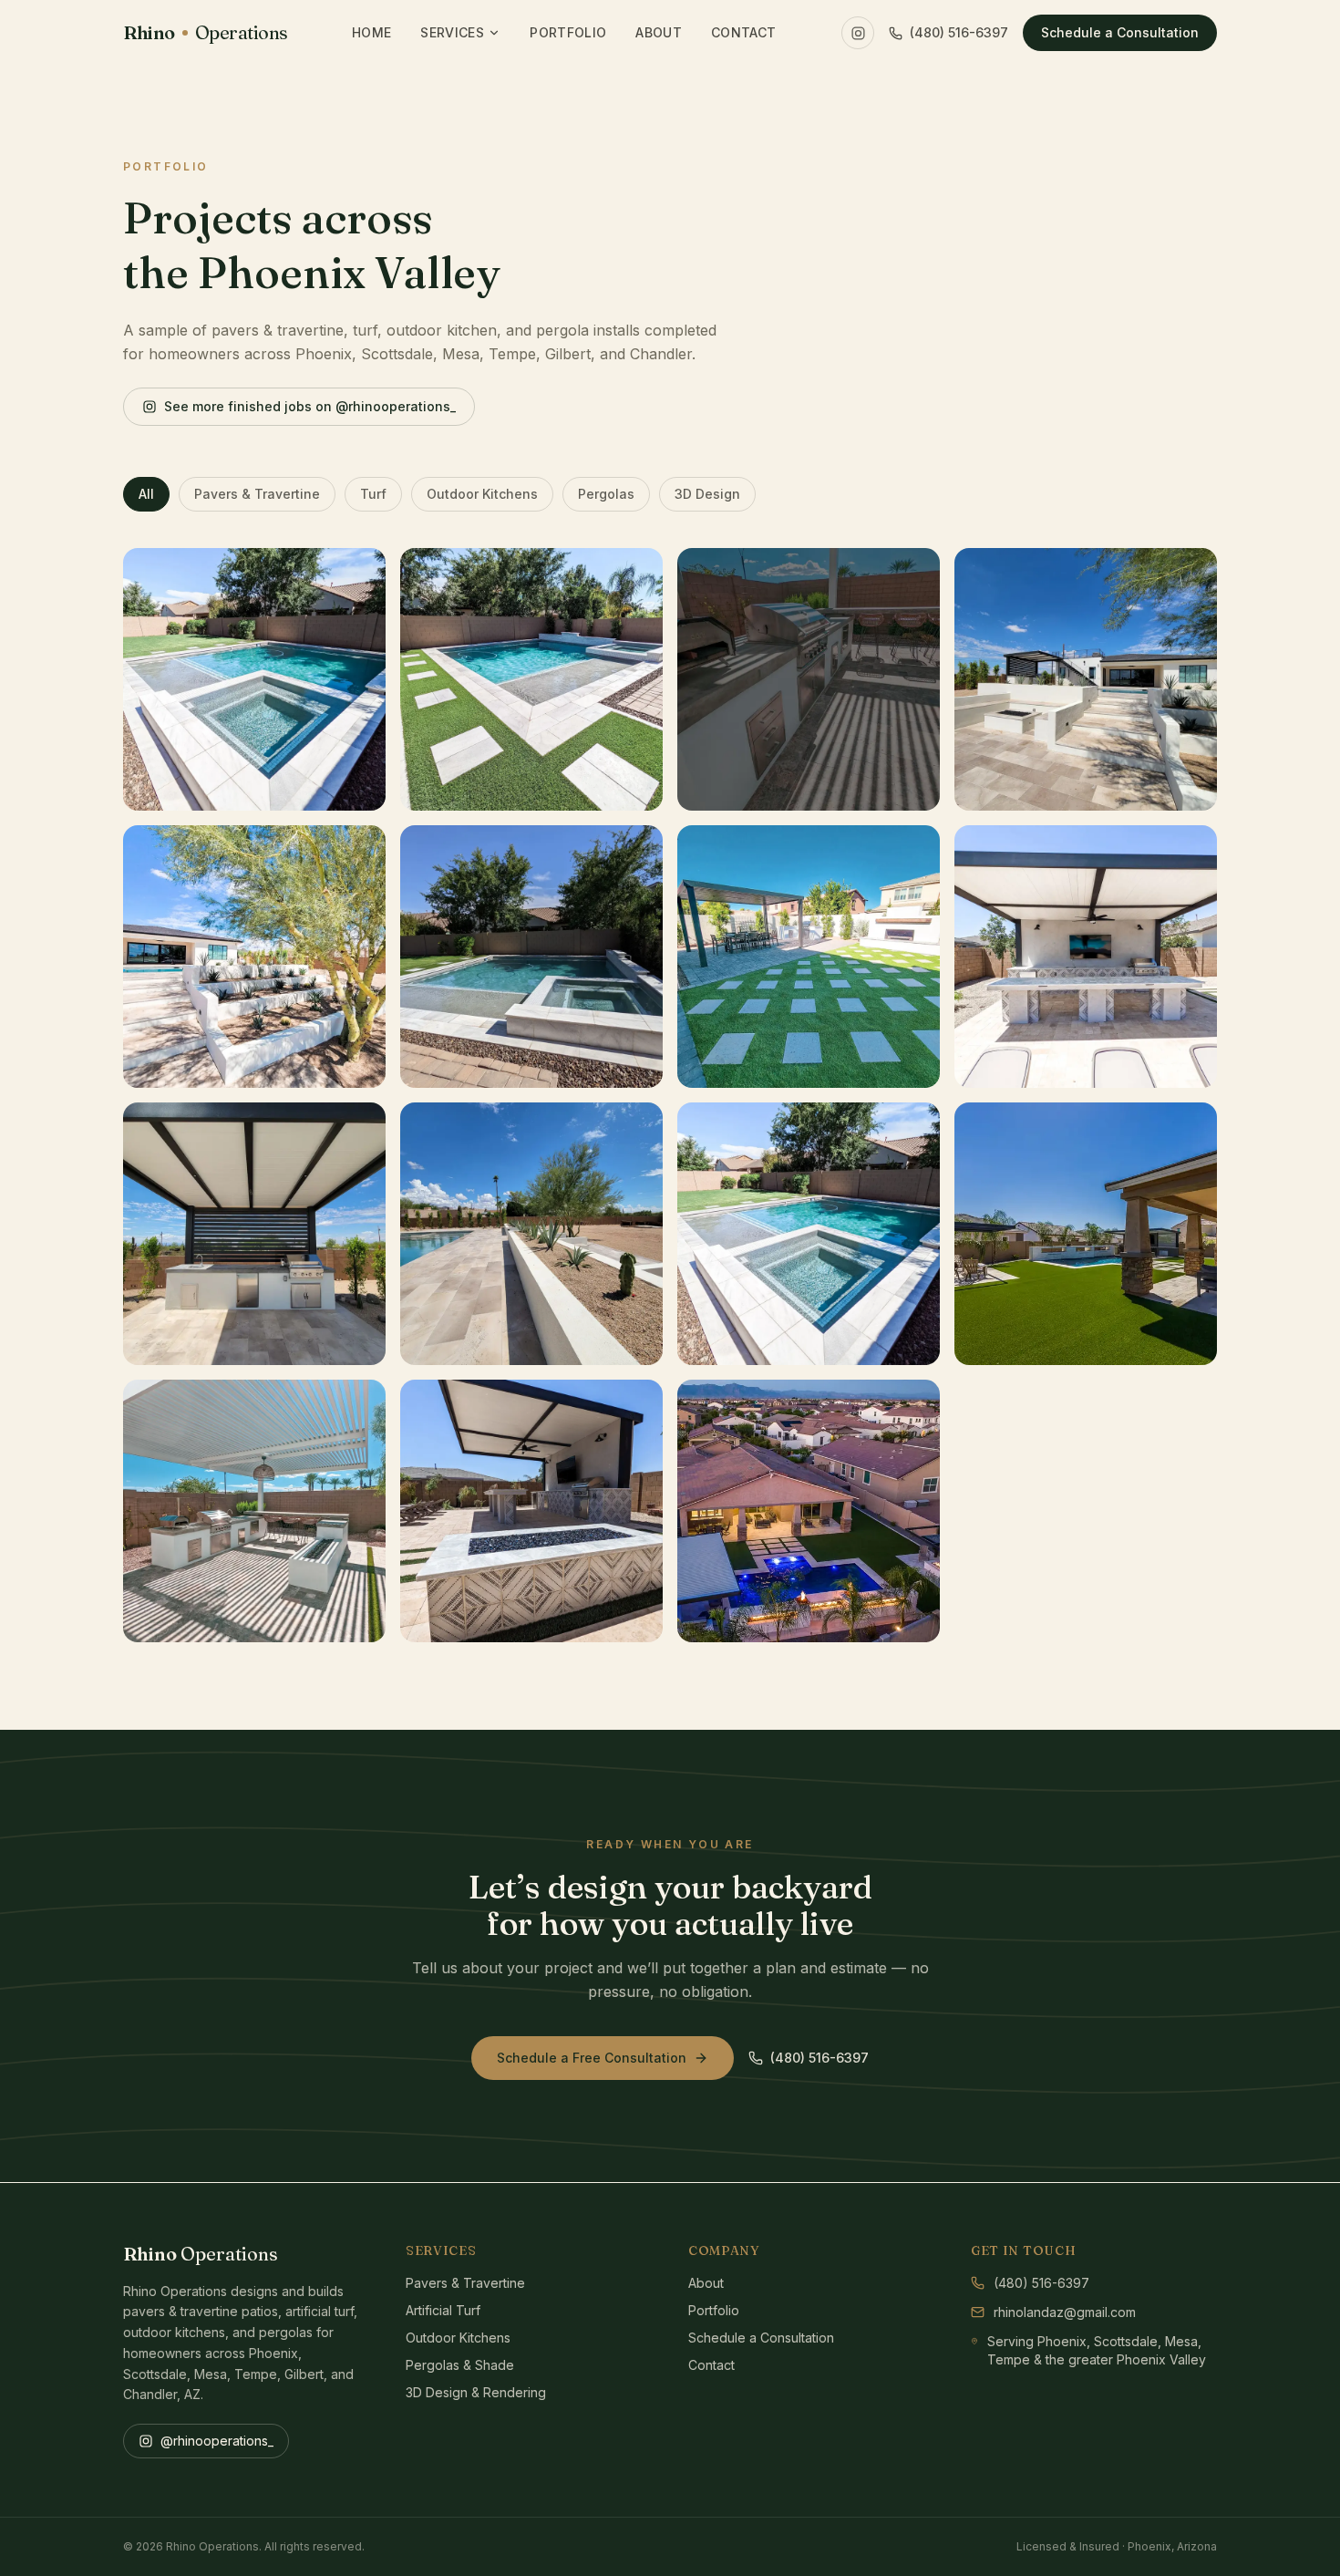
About (659, 32)
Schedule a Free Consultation (592, 2058)
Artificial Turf (443, 2310)
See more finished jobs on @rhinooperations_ (310, 406)
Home (371, 32)
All (146, 494)
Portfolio (568, 32)
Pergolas (606, 494)
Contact (743, 32)
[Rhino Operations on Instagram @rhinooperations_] (858, 33)
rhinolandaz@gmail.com (1065, 2312)
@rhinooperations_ (217, 2441)
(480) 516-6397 (959, 32)
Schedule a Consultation (1120, 32)
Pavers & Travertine (257, 494)
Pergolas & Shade (460, 2365)
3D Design (707, 494)
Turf (373, 494)
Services (452, 32)
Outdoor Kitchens (482, 494)
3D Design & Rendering (476, 2392)
